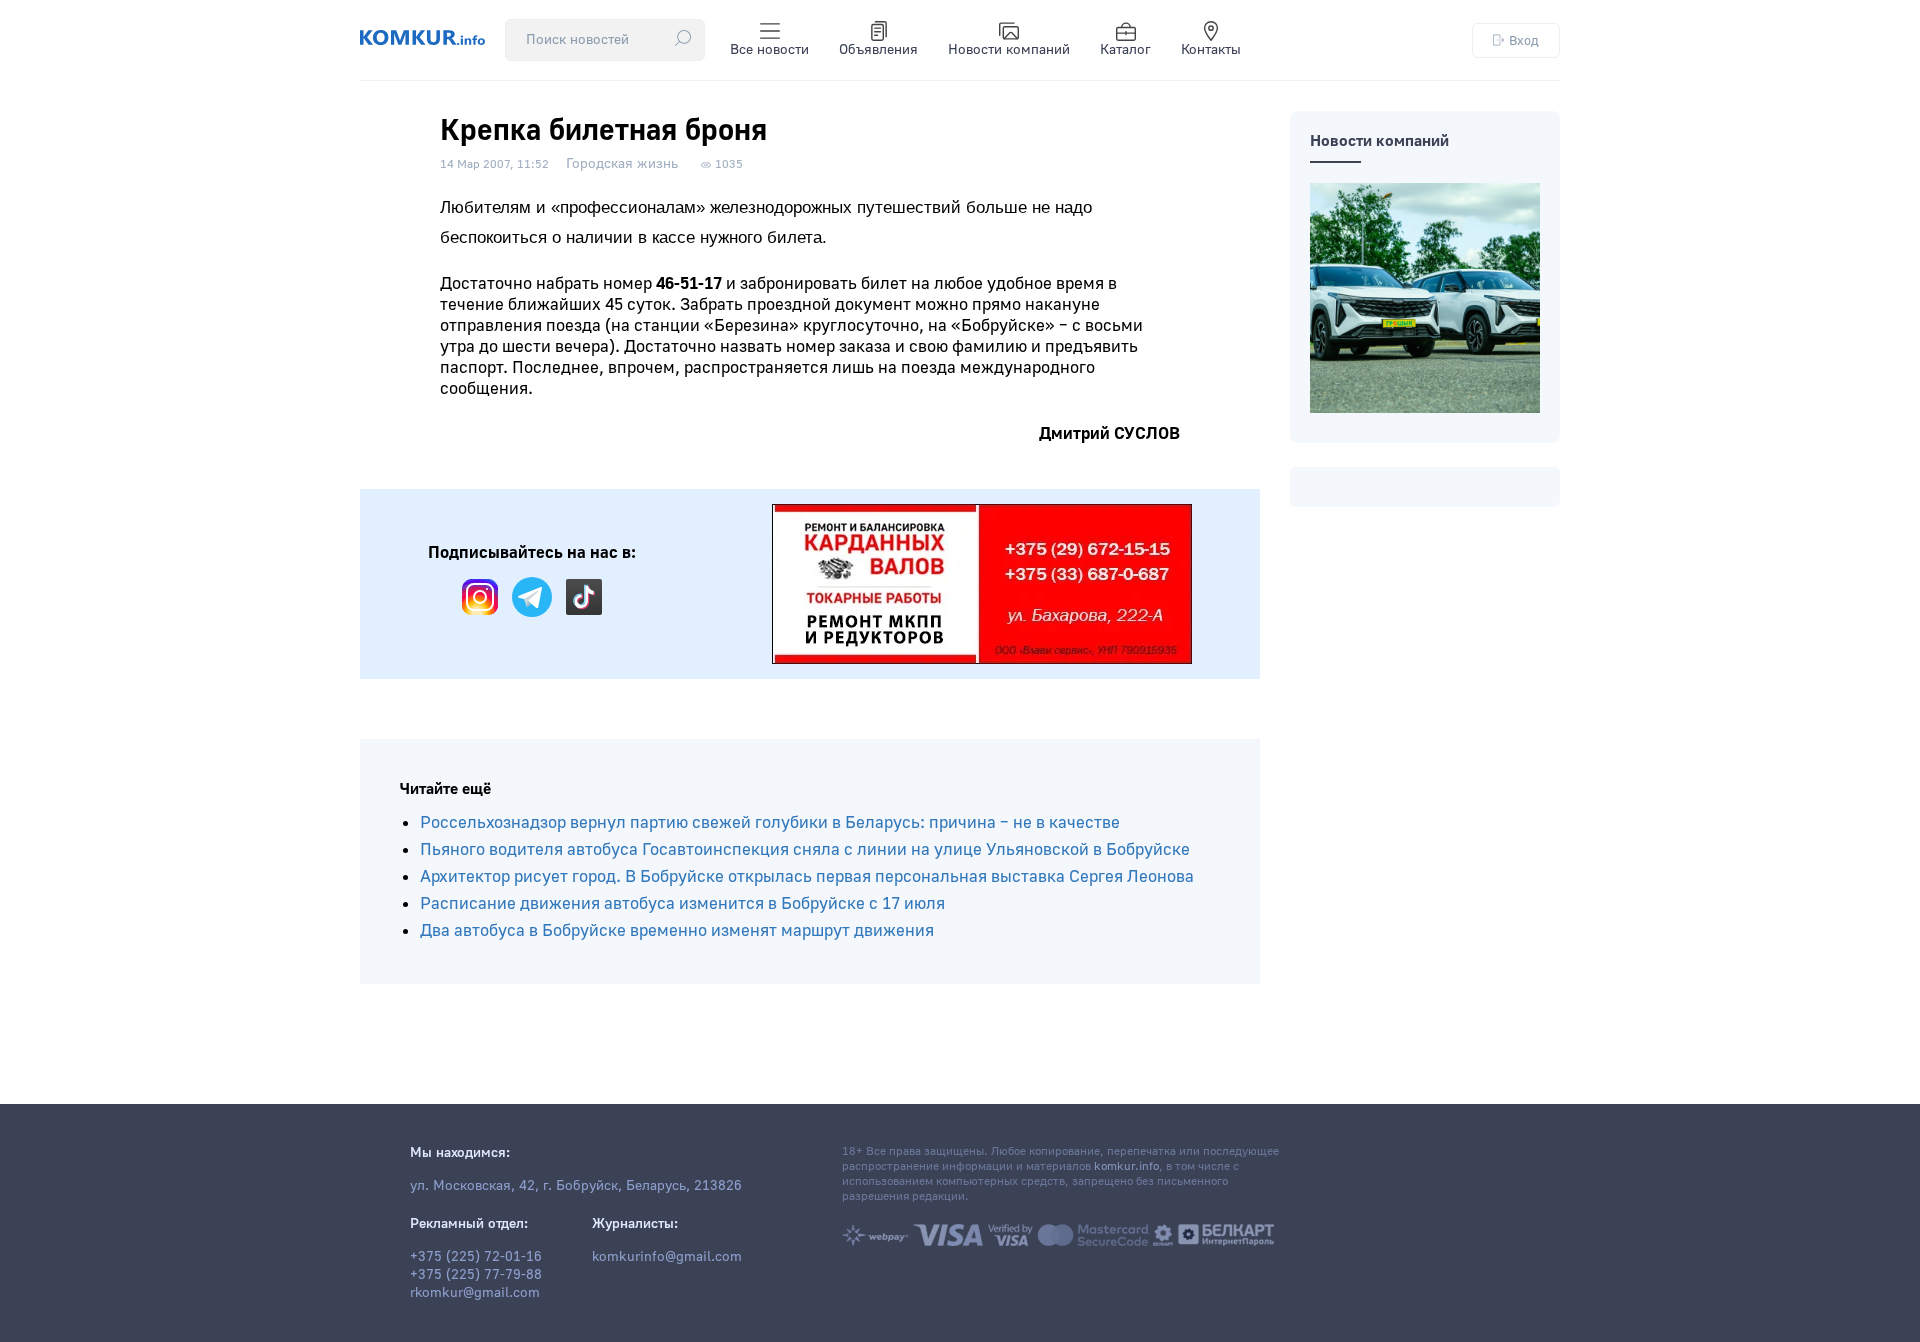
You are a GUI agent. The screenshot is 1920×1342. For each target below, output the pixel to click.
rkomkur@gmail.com (475, 1293)
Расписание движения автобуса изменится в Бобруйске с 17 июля (682, 903)
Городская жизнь (622, 164)
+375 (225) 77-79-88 (476, 1275)
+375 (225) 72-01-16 (476, 1257)
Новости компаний (1009, 50)
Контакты (1211, 50)
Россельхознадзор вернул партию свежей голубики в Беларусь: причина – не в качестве (770, 822)
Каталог (1125, 50)
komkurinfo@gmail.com (667, 1257)
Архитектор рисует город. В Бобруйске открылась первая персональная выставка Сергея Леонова (807, 876)
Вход (1524, 40)
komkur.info (1126, 1166)
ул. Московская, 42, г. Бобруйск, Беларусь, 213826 (576, 1186)
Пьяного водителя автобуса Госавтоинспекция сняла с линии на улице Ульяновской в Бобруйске (805, 849)
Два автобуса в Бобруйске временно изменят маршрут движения (677, 930)
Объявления (878, 50)
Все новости (769, 50)
